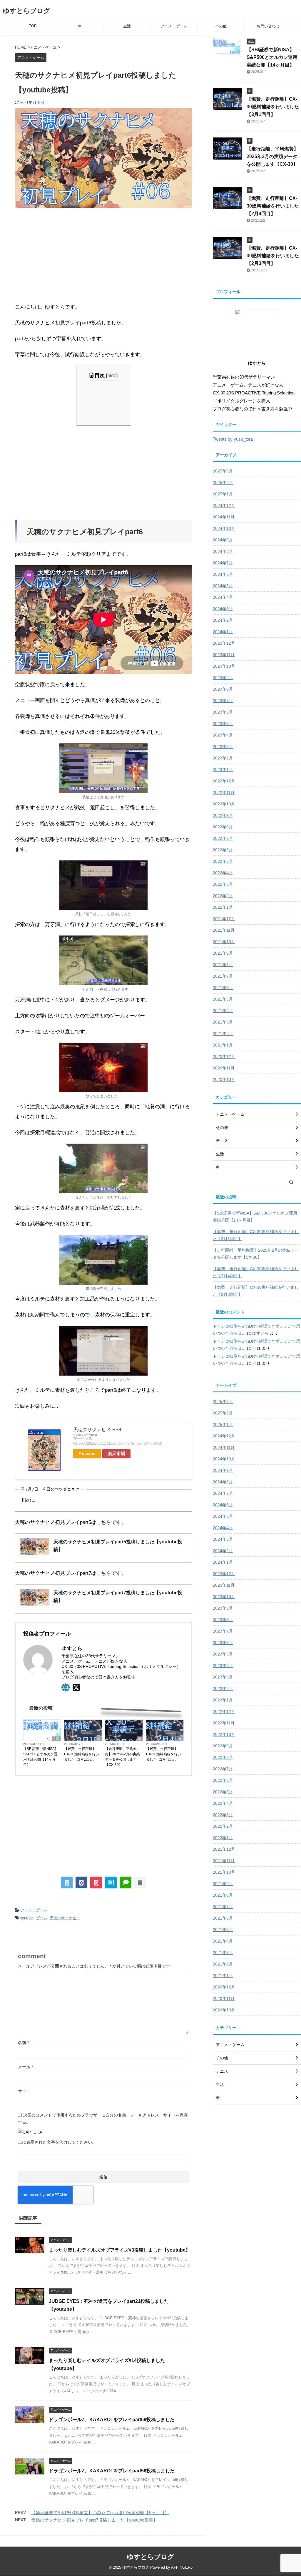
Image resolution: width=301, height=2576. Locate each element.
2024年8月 (223, 551)
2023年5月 (223, 724)
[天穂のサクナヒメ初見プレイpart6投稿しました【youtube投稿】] (111, 1882)
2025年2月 (223, 482)
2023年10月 (224, 666)
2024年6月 (223, 574)
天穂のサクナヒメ (65, 1918)
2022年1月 (223, 907)
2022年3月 (223, 884)
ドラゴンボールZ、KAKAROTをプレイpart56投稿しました (112, 2471)
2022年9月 (223, 815)
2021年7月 (223, 976)
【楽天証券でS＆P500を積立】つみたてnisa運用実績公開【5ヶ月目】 (100, 2513)
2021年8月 (223, 965)
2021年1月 (223, 1045)
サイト (24, 2091)
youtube (27, 1918)
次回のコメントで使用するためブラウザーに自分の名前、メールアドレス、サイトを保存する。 (103, 2119)
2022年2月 (223, 896)
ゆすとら (260, 1333)
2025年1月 (223, 494)
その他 (221, 26)
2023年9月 (223, 678)
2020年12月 (224, 1056)
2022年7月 (223, 838)
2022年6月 (223, 850)
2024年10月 (224, 528)
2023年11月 (224, 655)
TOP (33, 26)
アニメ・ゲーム (174, 26)
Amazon (87, 1453)
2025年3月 (223, 471)
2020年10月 (224, 1079)
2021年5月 (223, 999)
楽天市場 (116, 1453)
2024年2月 (223, 620)
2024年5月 (223, 586)
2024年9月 (223, 540)
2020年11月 (224, 1068)
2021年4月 (223, 1011)
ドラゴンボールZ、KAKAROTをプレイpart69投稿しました (112, 2420)
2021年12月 (224, 919)
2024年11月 (224, 517)
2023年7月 (223, 701)
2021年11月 (224, 930)
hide (112, 375)
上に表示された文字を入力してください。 (57, 2142)
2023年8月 (223, 689)
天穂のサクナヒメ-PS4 (97, 1430)
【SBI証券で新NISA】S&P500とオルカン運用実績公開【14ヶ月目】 (41, 1757)
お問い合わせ (268, 26)
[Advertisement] (103, 255)
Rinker (93, 1435)
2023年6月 (223, 712)
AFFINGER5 (182, 2567)
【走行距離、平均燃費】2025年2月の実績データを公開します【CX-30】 (122, 1757)
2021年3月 (223, 1022)
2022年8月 (223, 827)
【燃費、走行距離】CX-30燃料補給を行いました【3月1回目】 (82, 1754)
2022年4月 (223, 873)
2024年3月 (223, 609)
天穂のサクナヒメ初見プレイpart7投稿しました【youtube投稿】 (94, 2520)
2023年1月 (223, 769)
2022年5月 (223, 861)
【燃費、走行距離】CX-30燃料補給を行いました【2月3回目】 (273, 256)
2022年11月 (224, 792)
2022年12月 (224, 781)
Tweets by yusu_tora (233, 439)
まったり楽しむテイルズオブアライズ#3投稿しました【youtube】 (119, 2250)
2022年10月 (224, 804)
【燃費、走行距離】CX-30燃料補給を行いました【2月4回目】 (164, 1754)
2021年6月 (223, 988)
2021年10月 (224, 942)
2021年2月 (223, 1034)
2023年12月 (224, 643)
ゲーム (42, 1918)
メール (25, 2067)
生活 (127, 26)
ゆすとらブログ (27, 11)
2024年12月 (224, 505)
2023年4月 (223, 735)
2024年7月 (223, 563)
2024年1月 (223, 632)
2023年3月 (223, 747)
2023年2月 (223, 758)
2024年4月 (223, 597)
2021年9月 (223, 953)
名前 (23, 2043)
